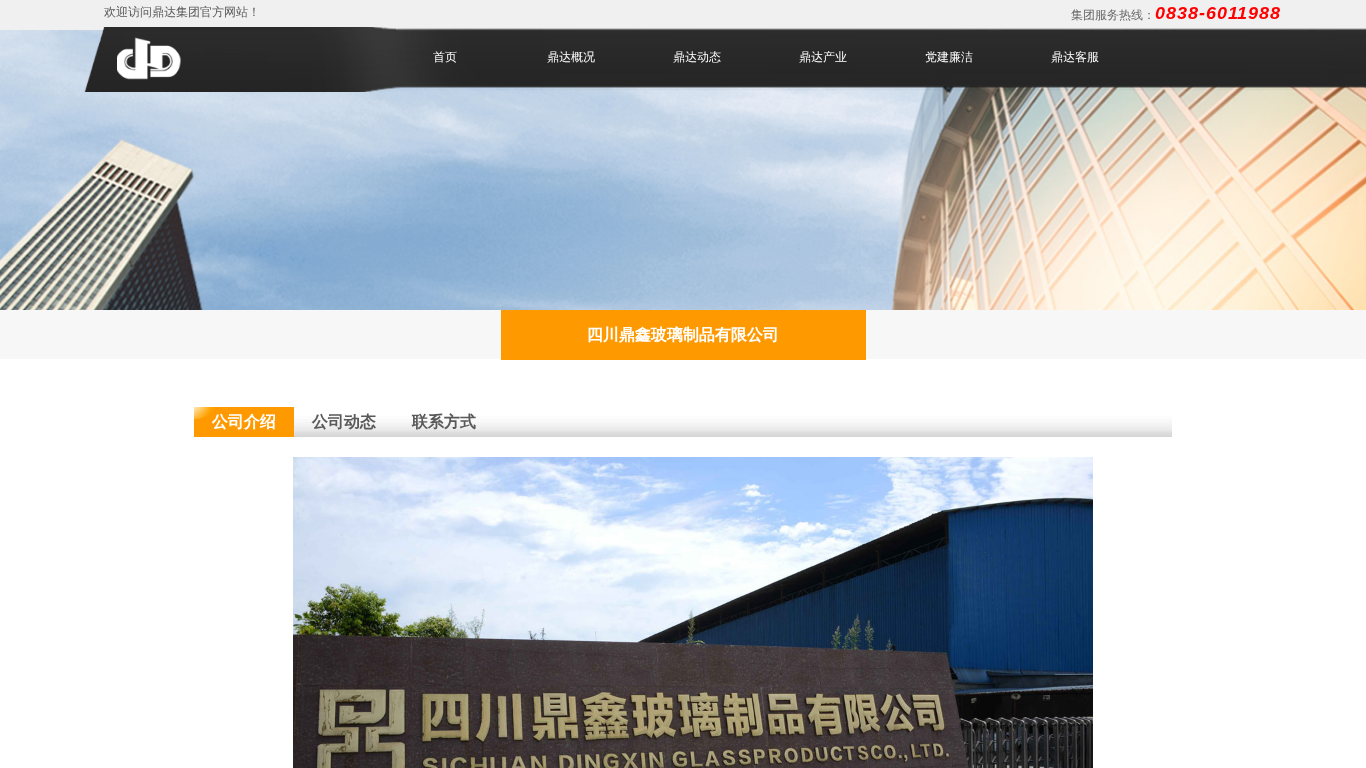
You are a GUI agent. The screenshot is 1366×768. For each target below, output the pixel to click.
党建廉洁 (949, 57)
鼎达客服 (1075, 57)
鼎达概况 (571, 57)
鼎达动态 (697, 57)
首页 (445, 57)
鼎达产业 (823, 57)
